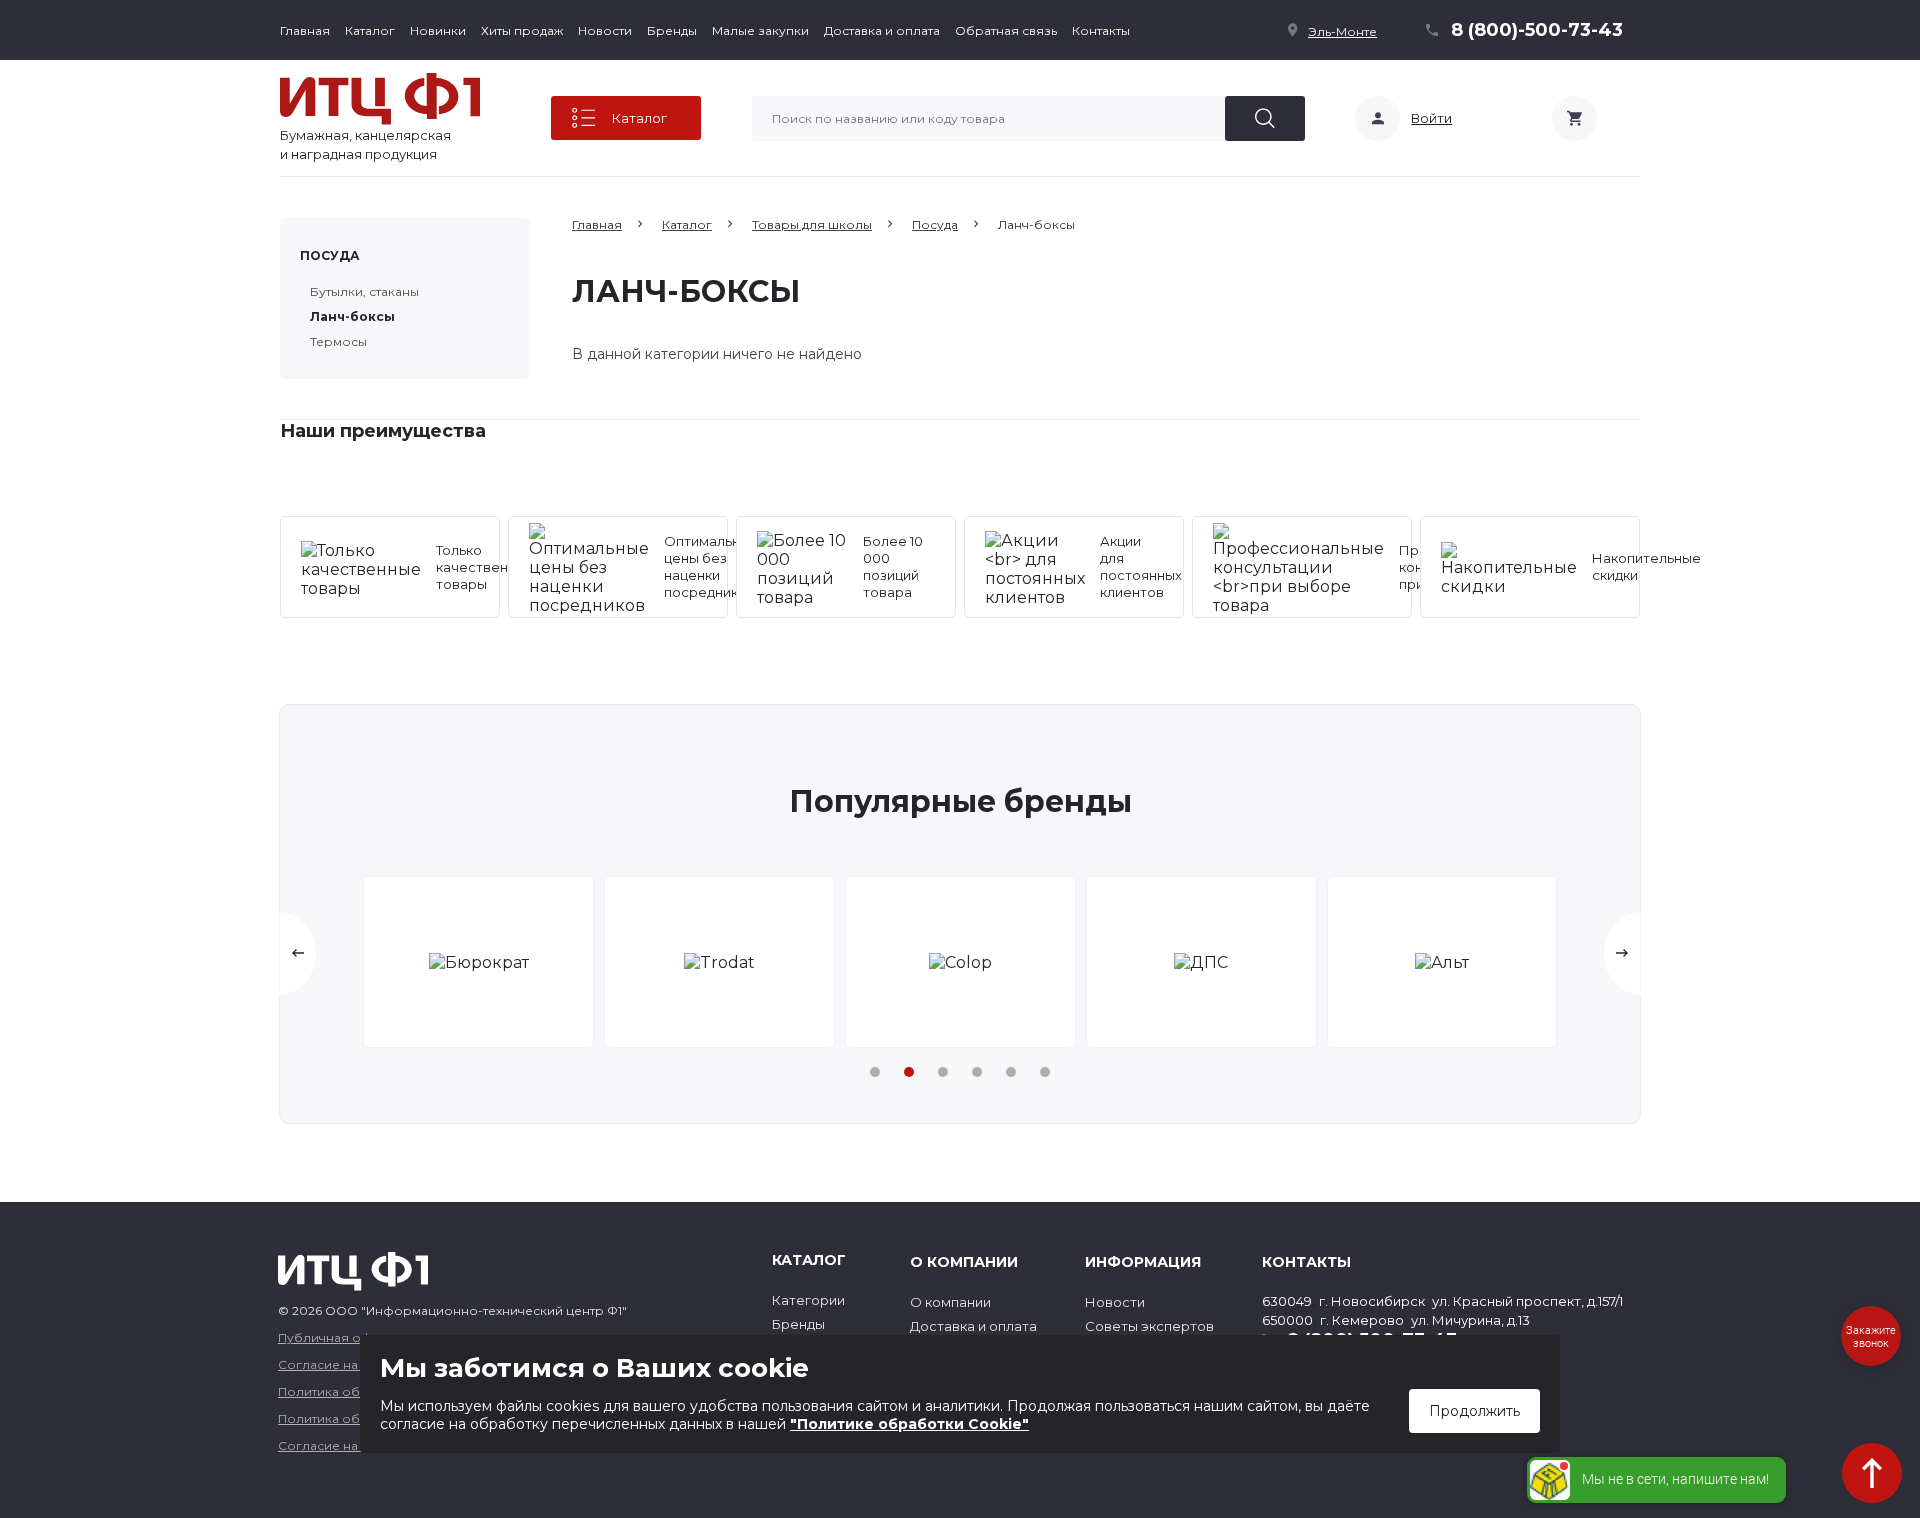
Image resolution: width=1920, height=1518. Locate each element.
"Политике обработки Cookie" (909, 1424)
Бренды (672, 30)
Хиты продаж (522, 30)
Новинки (438, 30)
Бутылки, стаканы (364, 291)
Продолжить (1474, 1411)
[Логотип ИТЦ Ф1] (380, 99)
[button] (875, 1072)
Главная (305, 30)
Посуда (330, 255)
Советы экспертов (1149, 1326)
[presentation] (298, 953)
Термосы (338, 341)
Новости (605, 30)
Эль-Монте (1342, 31)
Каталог (370, 30)
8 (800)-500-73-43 (1537, 30)
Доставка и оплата (882, 30)
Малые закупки (760, 30)
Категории (808, 1300)
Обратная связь (1006, 30)
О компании (950, 1302)
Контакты (1101, 30)
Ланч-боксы (352, 316)
